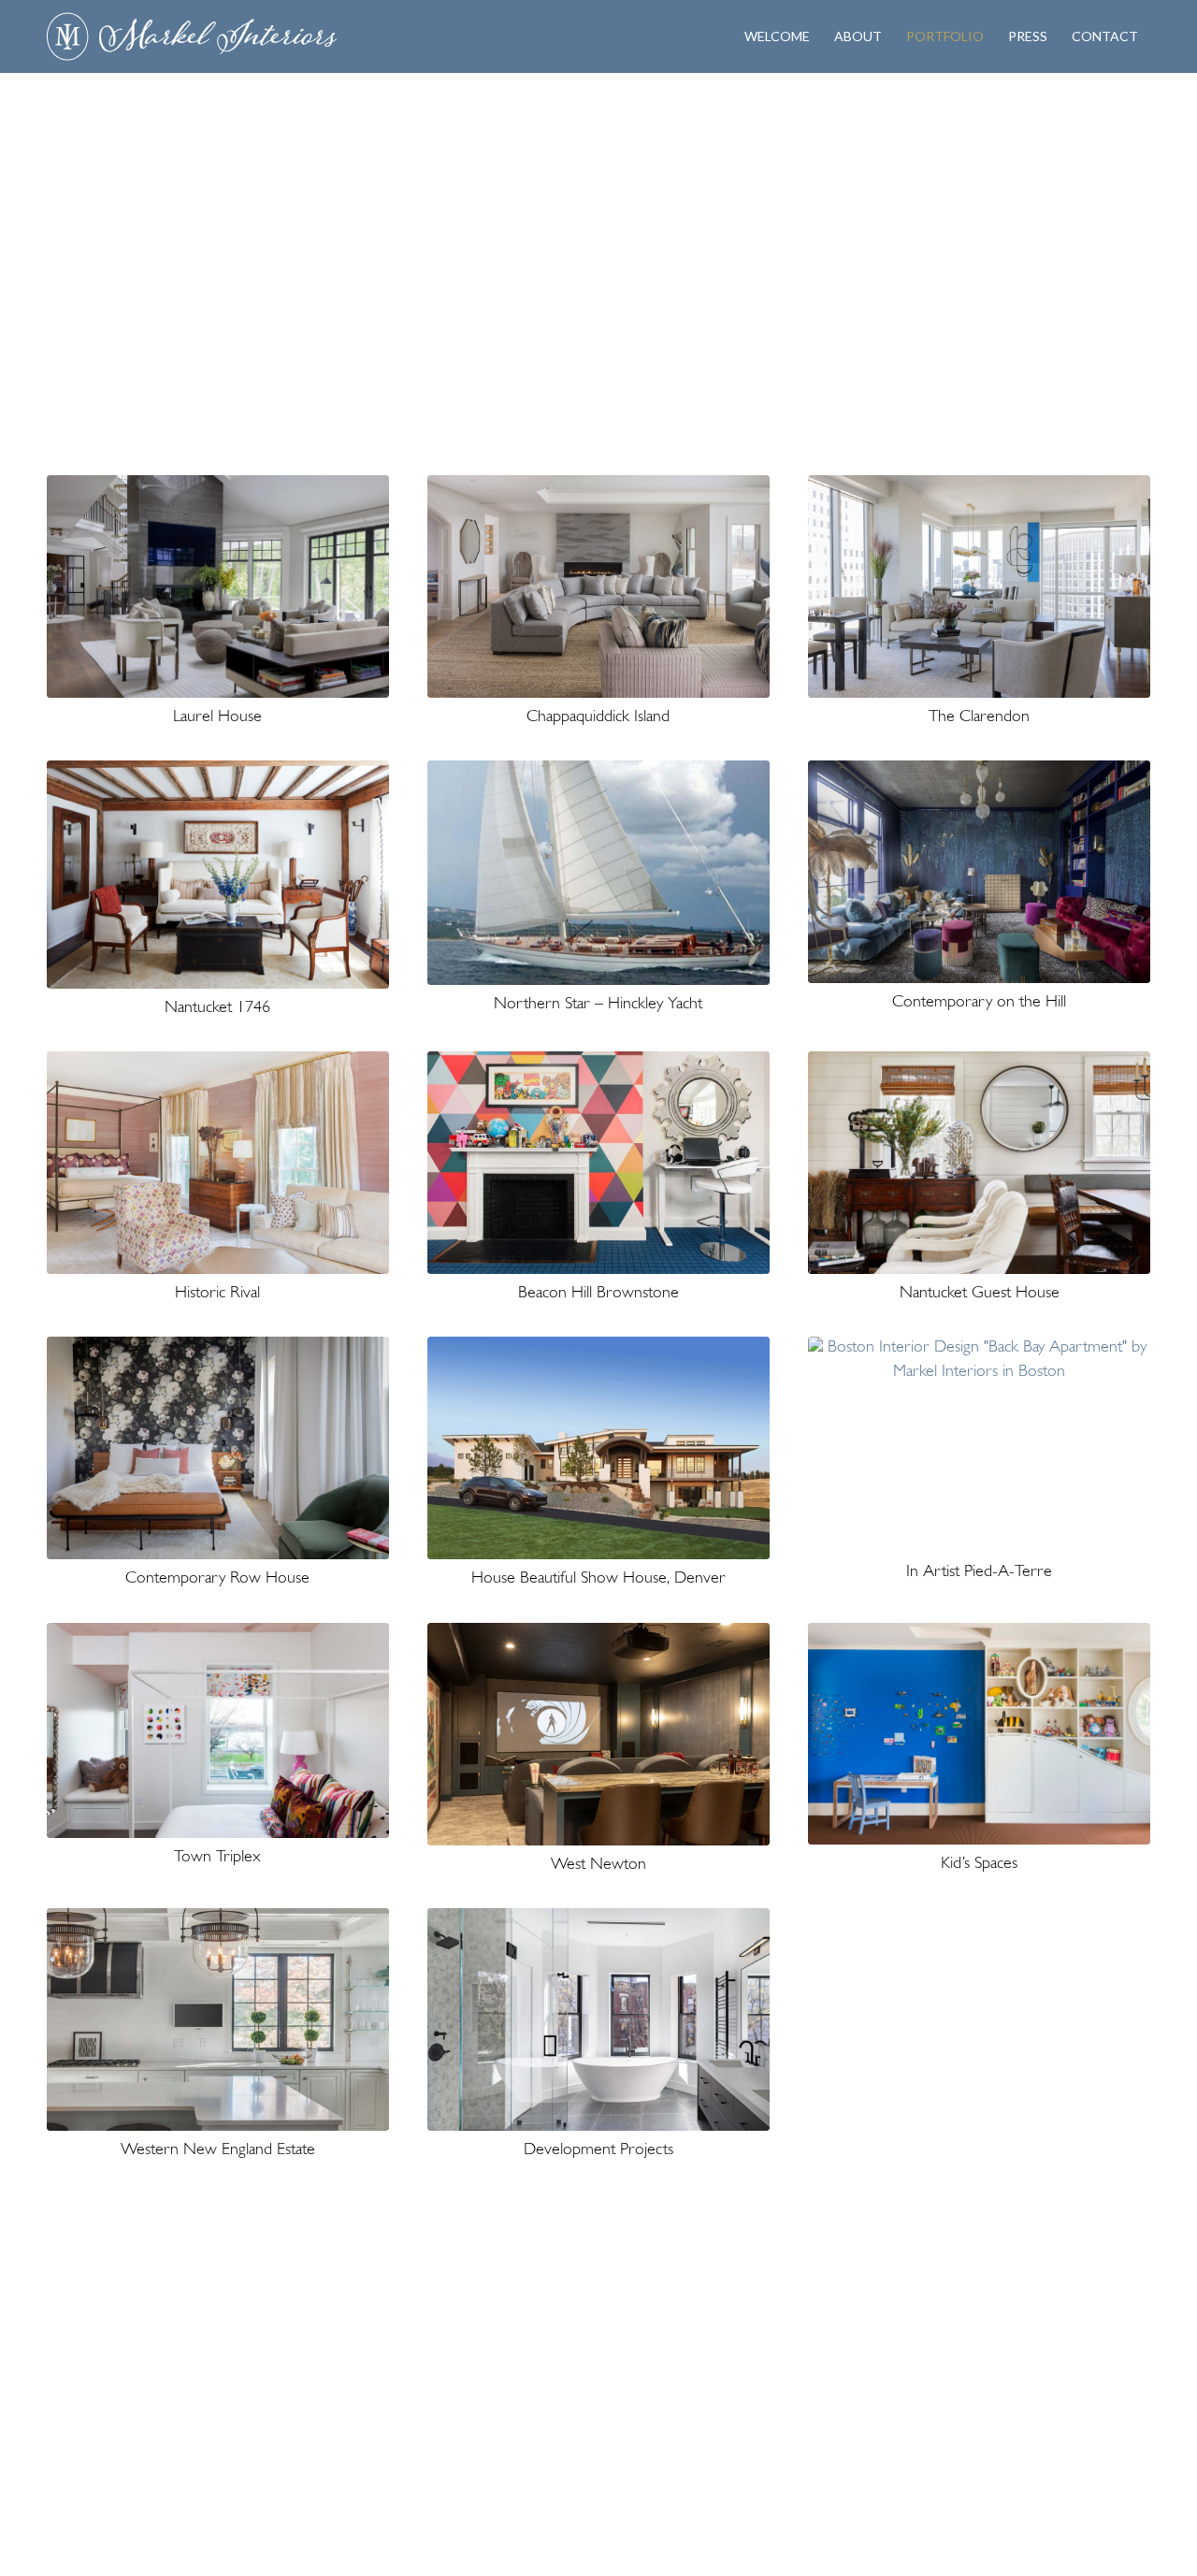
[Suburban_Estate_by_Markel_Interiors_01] (218, 586)
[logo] (192, 36)
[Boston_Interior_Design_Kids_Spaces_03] (979, 1734)
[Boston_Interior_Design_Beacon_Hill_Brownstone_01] (598, 1163)
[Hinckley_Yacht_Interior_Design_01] (598, 873)
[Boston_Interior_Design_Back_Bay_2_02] (979, 1444)
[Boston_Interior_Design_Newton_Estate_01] (979, 872)
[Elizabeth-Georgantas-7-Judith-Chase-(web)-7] (979, 1163)
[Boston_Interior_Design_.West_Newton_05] (598, 1734)
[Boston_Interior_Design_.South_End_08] (218, 1448)
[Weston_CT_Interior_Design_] (218, 2019)
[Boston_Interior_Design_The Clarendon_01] (979, 586)
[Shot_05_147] (218, 875)
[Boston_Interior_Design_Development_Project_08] (598, 2019)
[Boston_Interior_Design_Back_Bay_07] (218, 1730)
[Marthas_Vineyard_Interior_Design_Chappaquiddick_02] (598, 586)
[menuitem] (777, 36)
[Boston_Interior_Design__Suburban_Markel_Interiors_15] (218, 1163)
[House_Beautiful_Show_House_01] (598, 1448)
